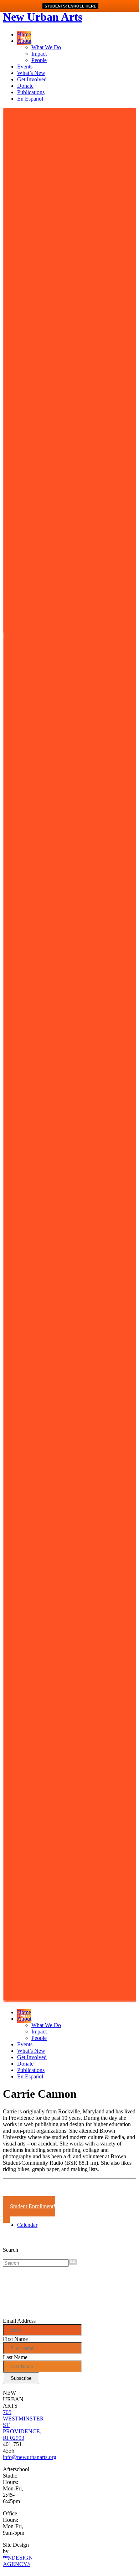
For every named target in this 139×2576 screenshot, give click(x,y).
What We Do (46, 47)
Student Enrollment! (33, 2206)
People (39, 60)
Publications (31, 92)
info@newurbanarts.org (30, 2457)
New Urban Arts (43, 17)
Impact (39, 54)
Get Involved (32, 79)
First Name (15, 2339)
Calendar (27, 2225)
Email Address (19, 2321)
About (24, 41)
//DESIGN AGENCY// (18, 2561)
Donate (25, 86)
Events (25, 67)
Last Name (15, 2357)
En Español (30, 99)
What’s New (31, 73)
